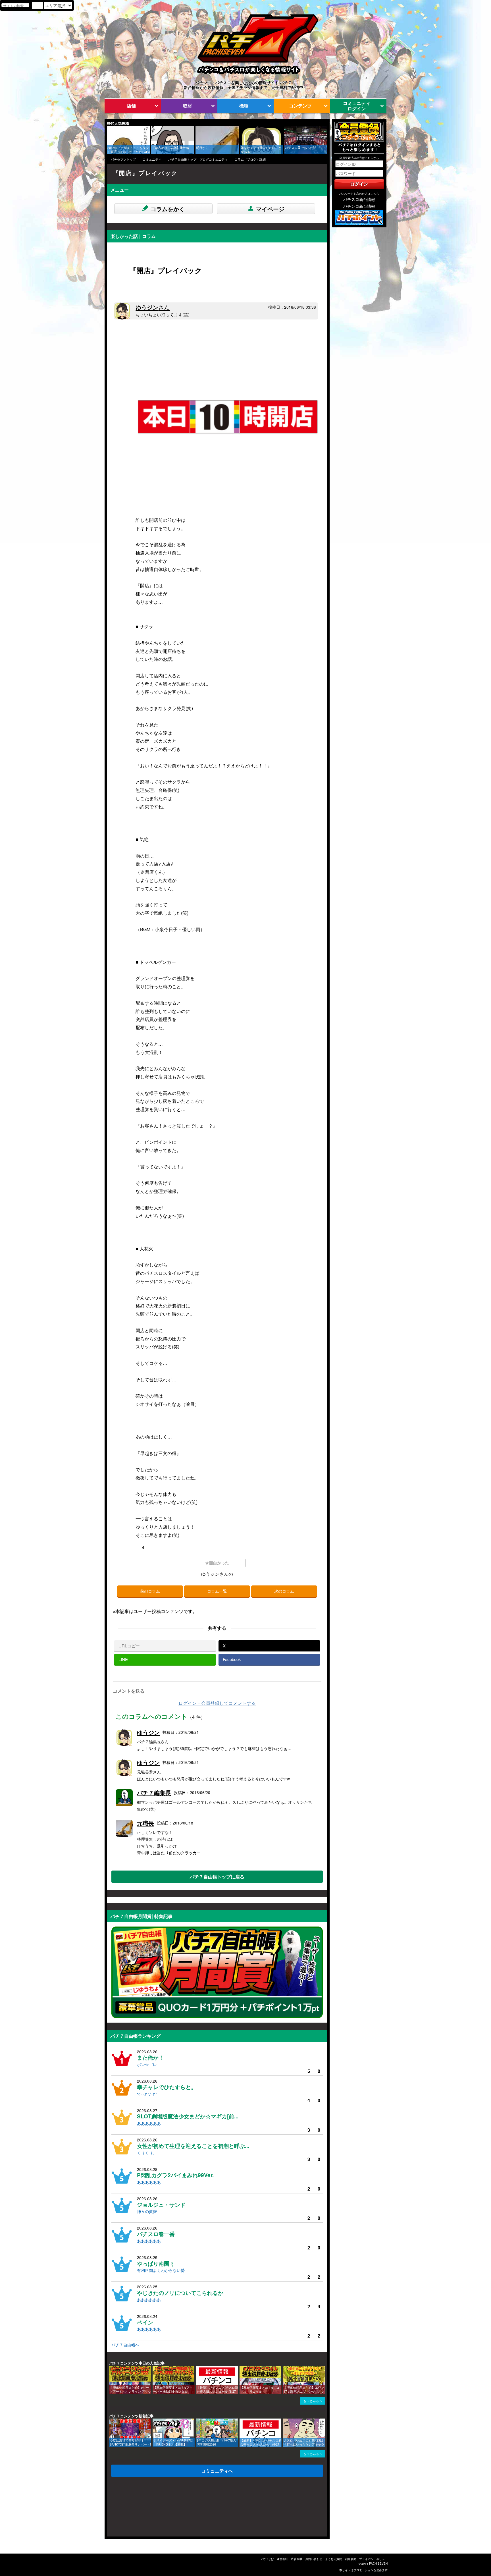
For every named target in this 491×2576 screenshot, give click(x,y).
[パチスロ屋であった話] (286, 129)
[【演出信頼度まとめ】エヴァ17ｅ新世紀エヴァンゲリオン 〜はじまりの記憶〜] (285, 2368)
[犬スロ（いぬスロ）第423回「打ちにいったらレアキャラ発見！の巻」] (285, 2421)
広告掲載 (297, 2559)
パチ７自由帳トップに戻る (217, 1877)
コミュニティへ (217, 2471)
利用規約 (351, 2559)
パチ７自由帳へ (125, 2345)
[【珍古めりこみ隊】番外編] (153, 129)
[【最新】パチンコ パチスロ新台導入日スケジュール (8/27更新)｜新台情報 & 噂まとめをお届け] (198, 2368)
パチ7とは (267, 2559)
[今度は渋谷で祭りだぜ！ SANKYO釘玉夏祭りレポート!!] (111, 2421)
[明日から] (197, 129)
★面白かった (217, 1563)
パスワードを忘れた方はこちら (359, 194)
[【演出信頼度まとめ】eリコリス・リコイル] (242, 2368)
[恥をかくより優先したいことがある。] (242, 129)
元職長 (145, 1823)
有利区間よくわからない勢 (161, 2270)
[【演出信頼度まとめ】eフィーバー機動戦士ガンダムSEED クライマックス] (155, 2368)
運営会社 (282, 2559)
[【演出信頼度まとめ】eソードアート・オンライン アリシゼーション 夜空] (111, 2368)
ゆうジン (153, 307)
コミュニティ (152, 159)
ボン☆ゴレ (147, 2064)
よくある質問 (334, 2559)
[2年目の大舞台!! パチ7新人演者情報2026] (198, 2421)
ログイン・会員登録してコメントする (217, 1703)
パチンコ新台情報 (359, 206)
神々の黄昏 (147, 2211)
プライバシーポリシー (373, 2559)
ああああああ (149, 2123)
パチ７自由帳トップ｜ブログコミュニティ (198, 159)
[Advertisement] (134, 2508)
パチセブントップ (123, 159)
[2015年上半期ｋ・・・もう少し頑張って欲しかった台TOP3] (109, 129)
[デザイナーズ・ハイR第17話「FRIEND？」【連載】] (155, 2421)
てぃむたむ (147, 2094)
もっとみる (311, 2401)
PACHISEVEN (378, 2563)
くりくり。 (147, 2153)
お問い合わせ (314, 2559)
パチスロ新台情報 (359, 199)
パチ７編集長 (154, 1793)
